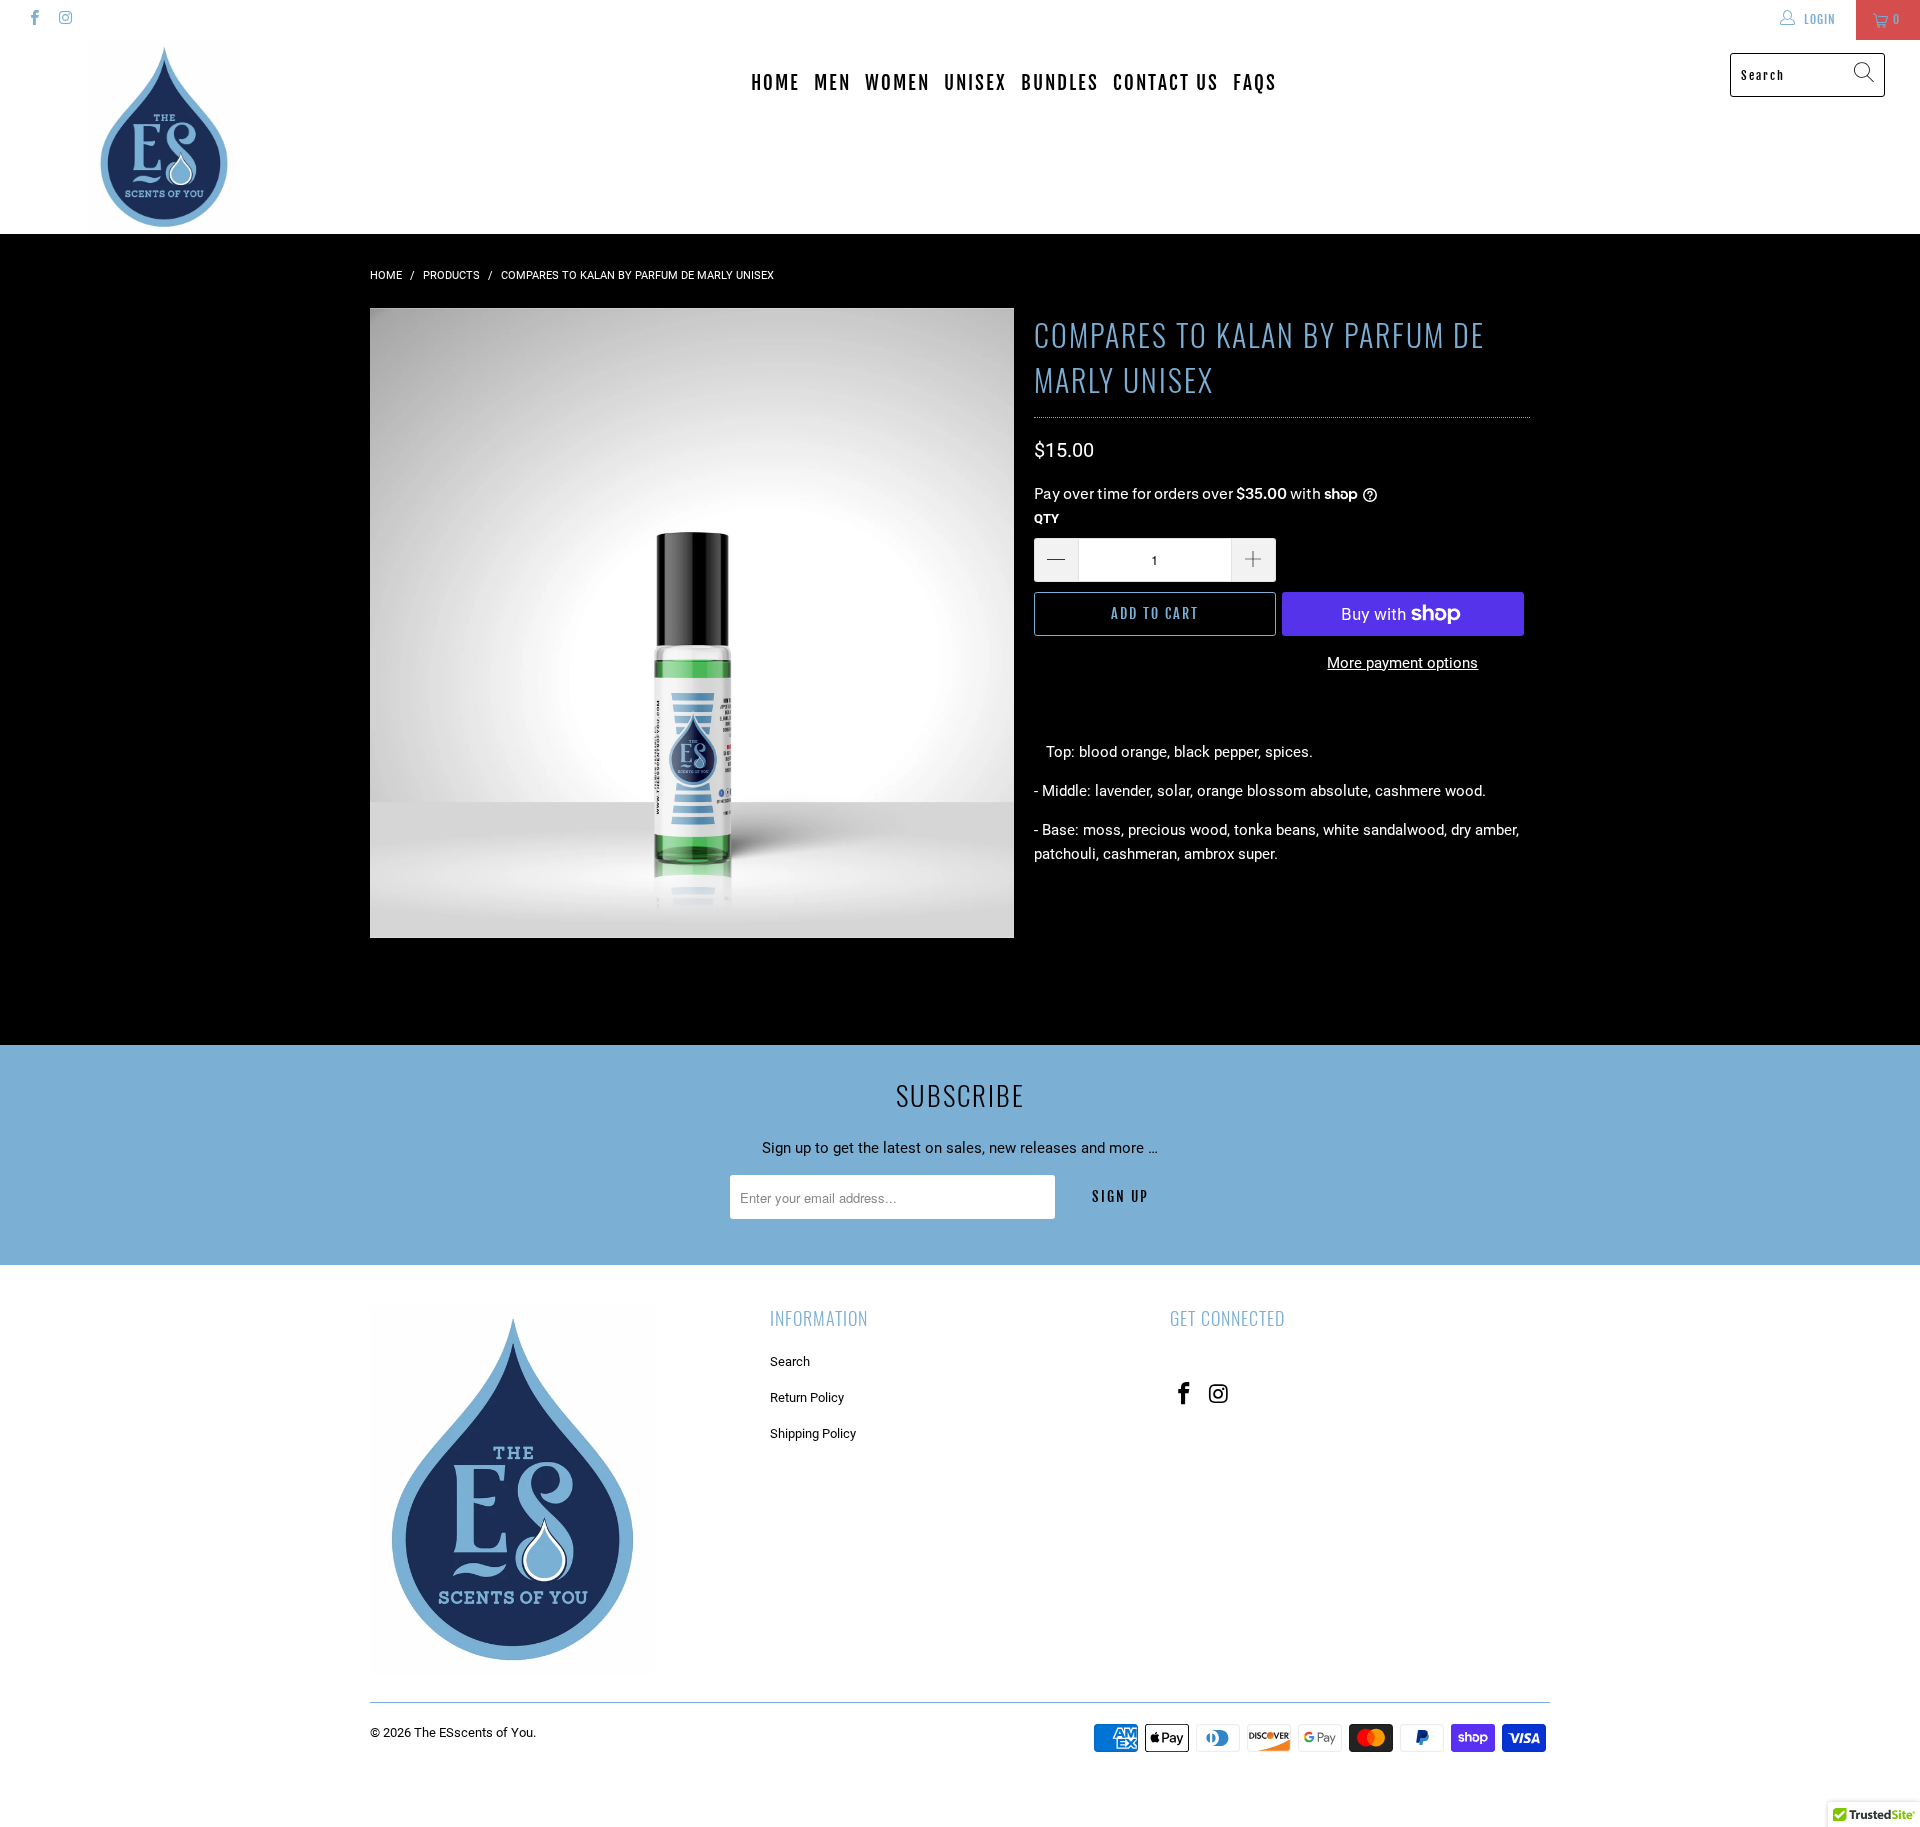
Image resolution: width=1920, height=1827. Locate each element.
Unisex (975, 83)
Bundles (1060, 83)
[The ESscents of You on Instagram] (64, 20)
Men (832, 83)
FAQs (1255, 83)
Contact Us (1166, 83)
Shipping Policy (813, 1433)
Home (775, 83)
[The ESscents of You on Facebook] (33, 20)
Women (897, 83)
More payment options (1402, 663)
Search (790, 1361)
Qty (1046, 518)
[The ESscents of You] (163, 137)
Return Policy (807, 1397)
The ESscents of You (473, 1732)
